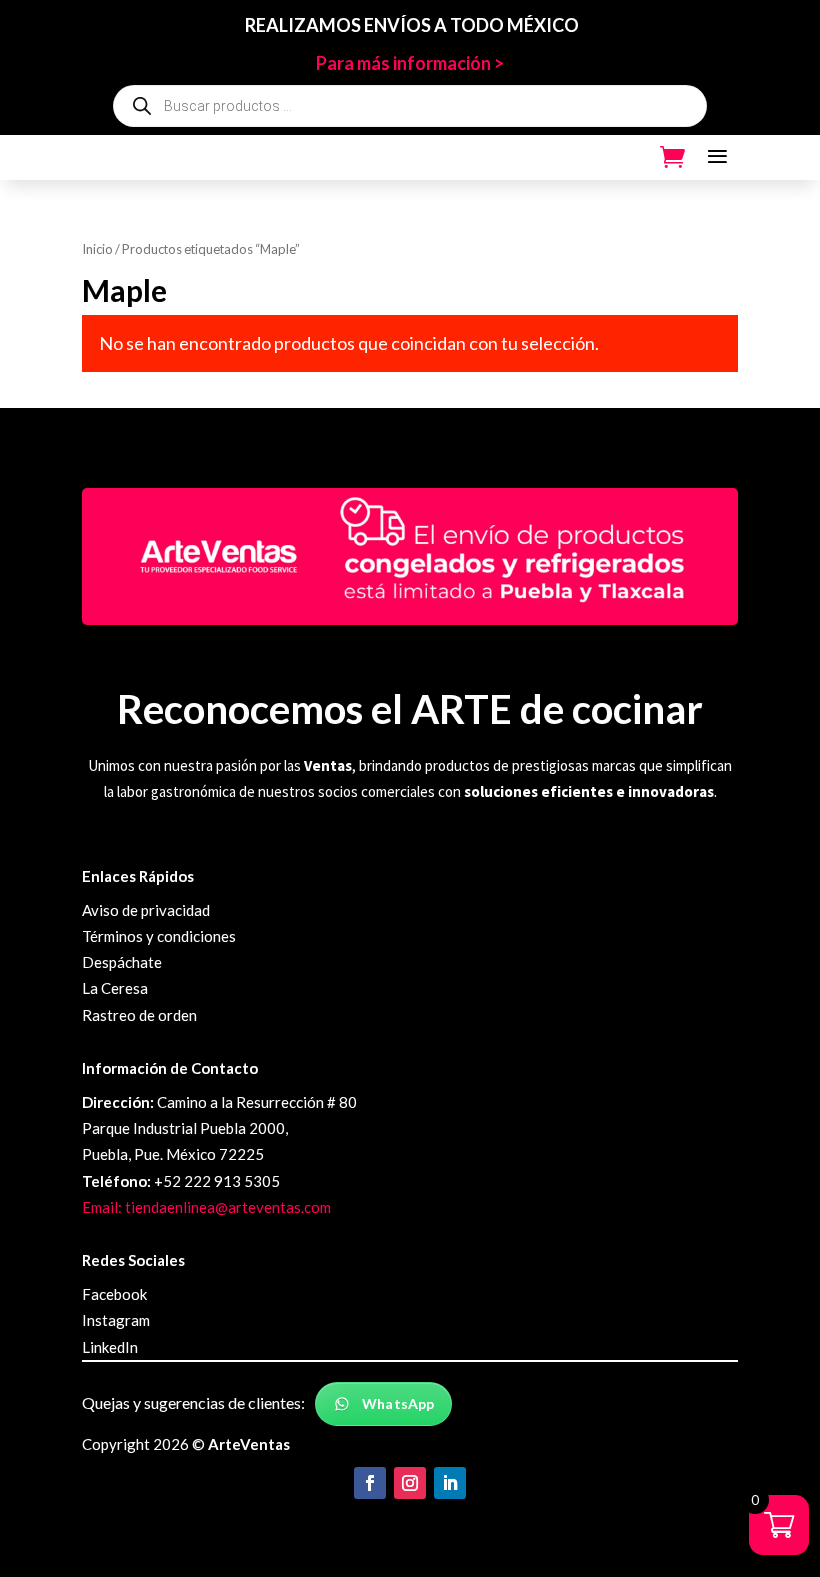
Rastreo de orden (139, 1015)
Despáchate (122, 962)
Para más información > (410, 63)
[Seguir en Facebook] (370, 1483)
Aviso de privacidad (146, 910)
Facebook (114, 1294)
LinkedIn (110, 1347)
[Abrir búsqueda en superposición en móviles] (410, 106)
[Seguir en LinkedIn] (450, 1483)
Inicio (97, 249)
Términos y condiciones (159, 936)
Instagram (116, 1320)
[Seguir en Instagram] (410, 1483)
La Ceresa (115, 988)
